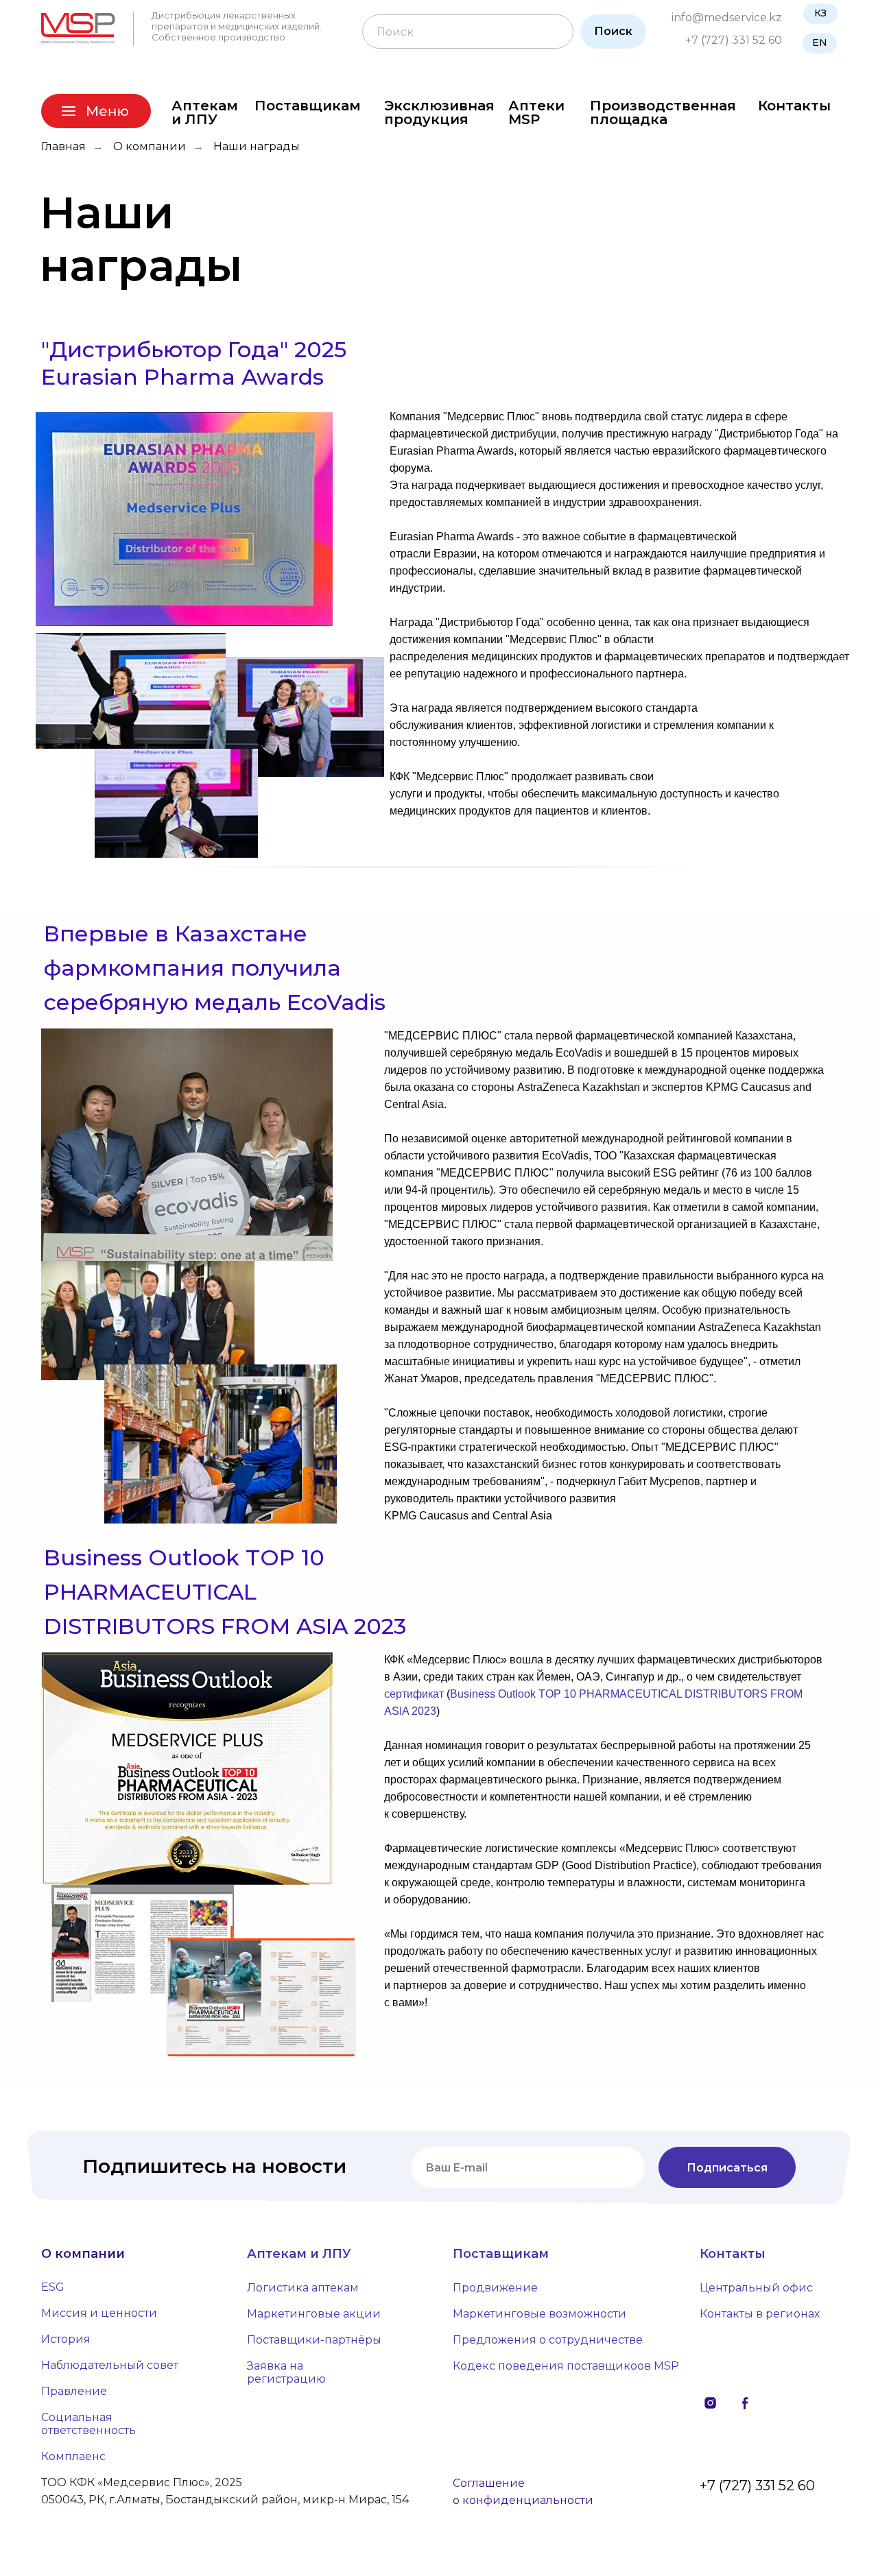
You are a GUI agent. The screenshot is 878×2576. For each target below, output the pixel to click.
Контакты (794, 106)
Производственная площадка (663, 112)
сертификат (414, 1694)
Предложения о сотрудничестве (548, 2340)
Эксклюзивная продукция (439, 112)
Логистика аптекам (303, 2288)
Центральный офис (756, 2288)
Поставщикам (308, 106)
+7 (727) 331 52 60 (734, 40)
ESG (53, 2287)
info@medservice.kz (727, 17)
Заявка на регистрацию (286, 2372)
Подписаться (727, 2168)
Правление (74, 2391)
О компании (150, 146)
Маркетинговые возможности (539, 2314)
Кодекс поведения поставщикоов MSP (566, 2366)
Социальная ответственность (88, 2424)
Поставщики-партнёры (314, 2340)
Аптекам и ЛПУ (205, 112)
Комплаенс (73, 2456)
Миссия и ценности (99, 2313)
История (66, 2339)
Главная (63, 146)
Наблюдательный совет (110, 2365)
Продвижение (495, 2288)
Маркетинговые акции (314, 2314)
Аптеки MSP (536, 112)
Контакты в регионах (760, 2314)
